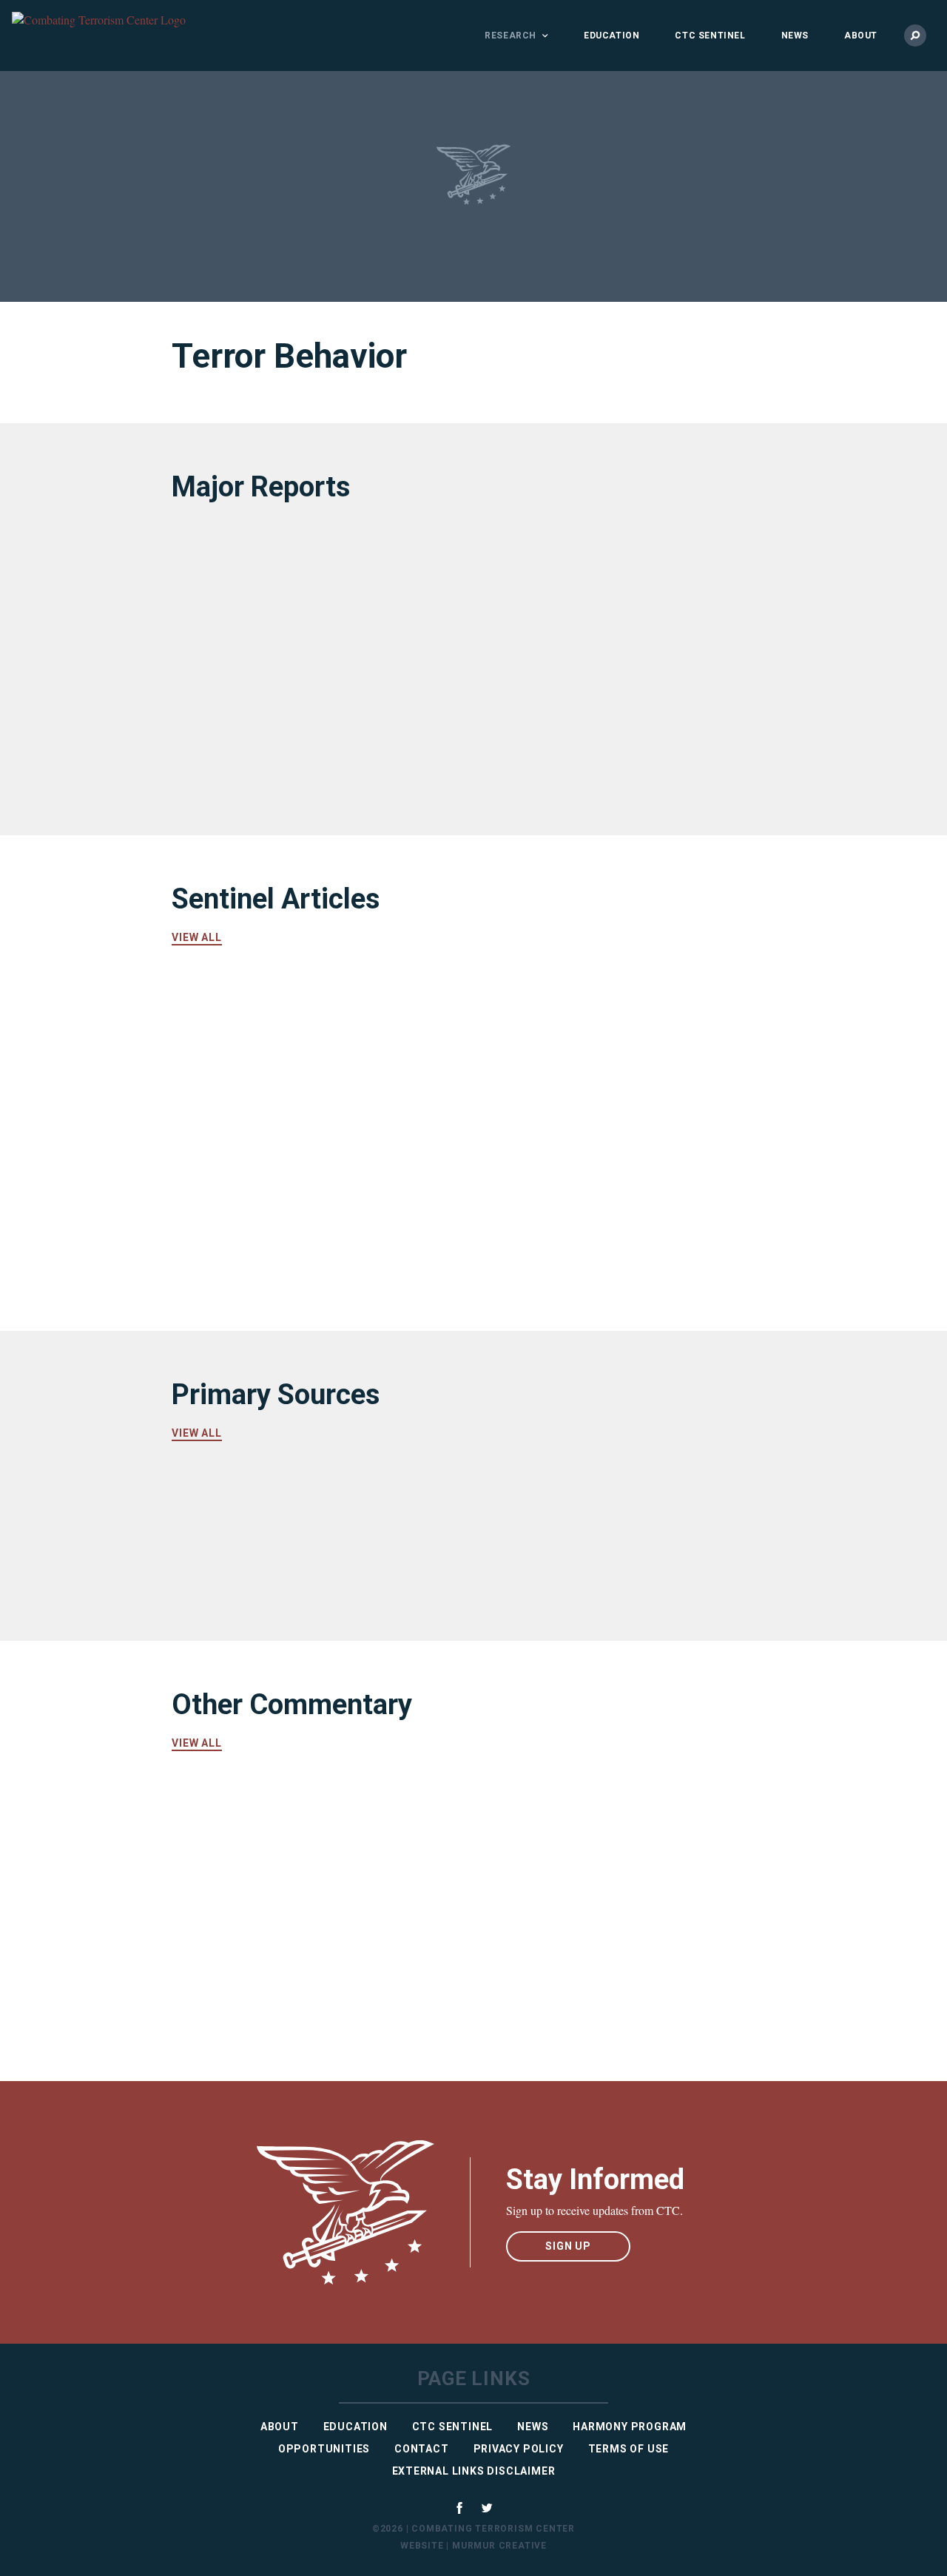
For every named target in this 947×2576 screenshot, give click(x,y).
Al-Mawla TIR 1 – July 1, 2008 (280, 1513)
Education (611, 36)
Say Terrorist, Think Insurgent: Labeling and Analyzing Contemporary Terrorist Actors (613, 1843)
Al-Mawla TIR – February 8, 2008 (593, 1499)
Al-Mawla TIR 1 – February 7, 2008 (600, 1572)
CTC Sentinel (710, 36)
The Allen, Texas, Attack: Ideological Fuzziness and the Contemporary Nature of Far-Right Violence (306, 1197)
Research (510, 36)
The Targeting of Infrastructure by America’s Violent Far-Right (599, 1187)
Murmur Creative (499, 2546)
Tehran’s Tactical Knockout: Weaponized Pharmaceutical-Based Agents (303, 1038)
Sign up (568, 2246)
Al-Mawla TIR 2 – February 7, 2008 (298, 1572)
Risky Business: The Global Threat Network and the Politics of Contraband (296, 598)
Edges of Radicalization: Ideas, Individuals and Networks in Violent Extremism (601, 598)
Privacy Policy (519, 2449)
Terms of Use (629, 2449)
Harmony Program (630, 2427)
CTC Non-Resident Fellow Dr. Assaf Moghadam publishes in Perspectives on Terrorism (309, 1843)
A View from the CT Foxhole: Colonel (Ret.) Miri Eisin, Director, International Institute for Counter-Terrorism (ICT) (608, 1048)
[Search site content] (915, 36)
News (795, 36)
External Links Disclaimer (474, 2471)
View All (197, 937)
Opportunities (324, 2449)
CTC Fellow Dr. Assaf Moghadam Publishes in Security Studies (292, 1973)
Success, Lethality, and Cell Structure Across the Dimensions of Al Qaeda (309, 728)
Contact (422, 2449)
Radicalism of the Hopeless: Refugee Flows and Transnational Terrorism (610, 1973)
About (861, 36)
